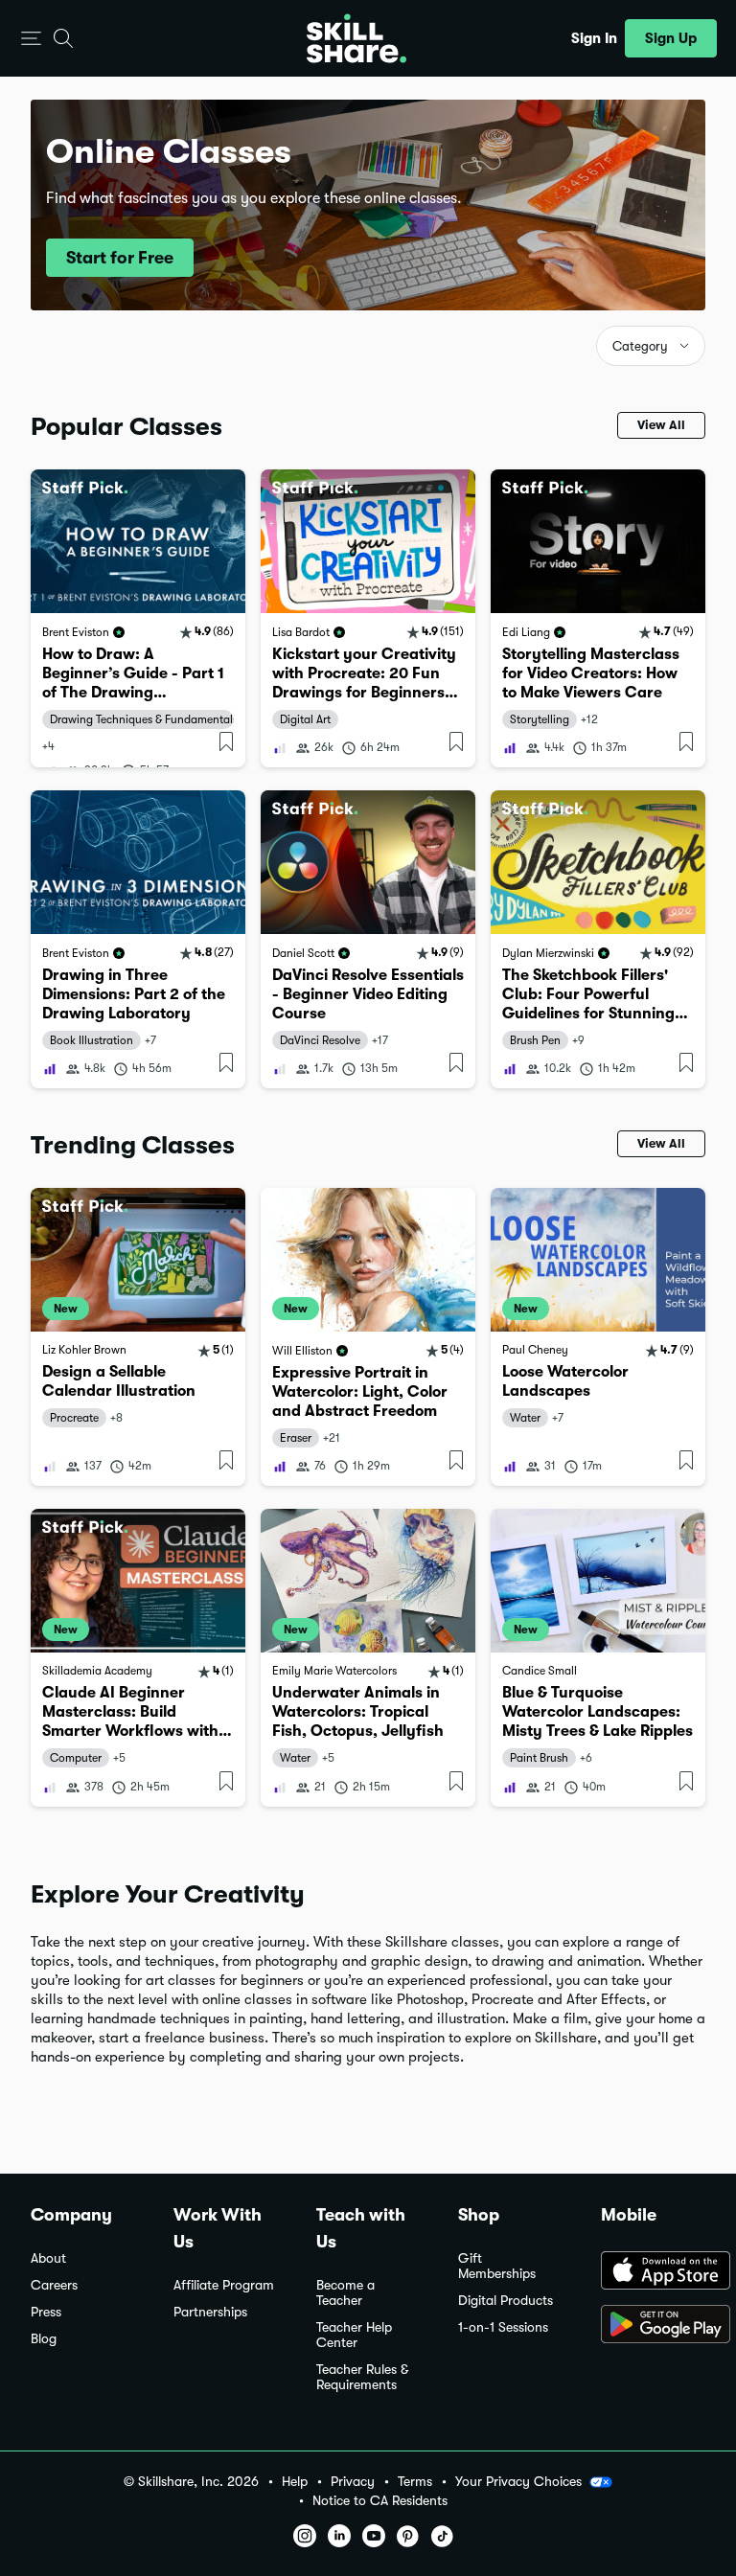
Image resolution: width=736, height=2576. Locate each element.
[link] (138, 618)
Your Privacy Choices (518, 2481)
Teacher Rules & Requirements (362, 2377)
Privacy (353, 2482)
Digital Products (506, 2301)
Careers (54, 2285)
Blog (44, 2339)
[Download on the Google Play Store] (653, 2326)
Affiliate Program (224, 2285)
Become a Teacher (345, 2293)
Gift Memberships (497, 2266)
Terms (415, 2482)
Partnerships (210, 2312)
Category (640, 346)
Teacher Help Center (354, 2335)
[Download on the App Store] (653, 2272)
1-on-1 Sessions (503, 2327)
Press (46, 2312)
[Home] (356, 38)
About (48, 2258)
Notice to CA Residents (380, 2501)
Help (295, 2482)
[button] (31, 39)
